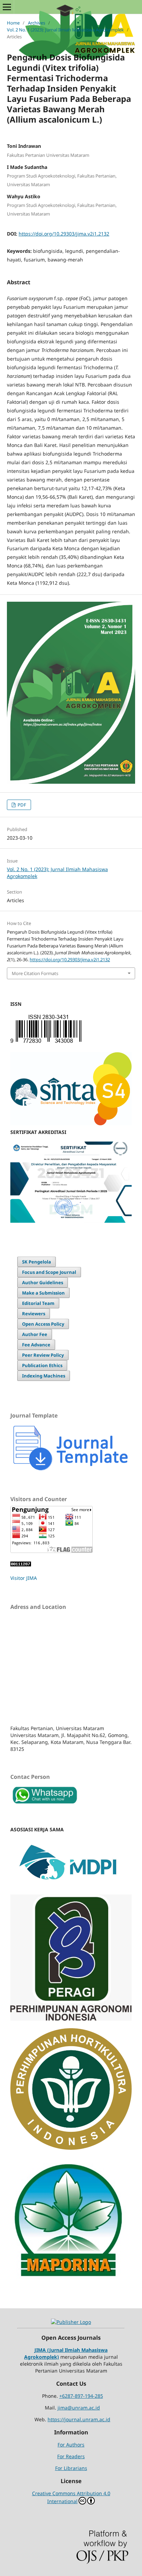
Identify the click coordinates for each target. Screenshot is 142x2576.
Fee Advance (36, 1345)
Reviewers (34, 1314)
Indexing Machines (44, 1376)
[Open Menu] (7, 7)
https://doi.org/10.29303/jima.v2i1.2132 (64, 234)
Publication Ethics (42, 1365)
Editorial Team (38, 1303)
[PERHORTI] (71, 2148)
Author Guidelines (43, 1282)
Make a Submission (43, 1293)
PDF (21, 805)
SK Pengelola (37, 1262)
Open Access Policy (43, 1324)
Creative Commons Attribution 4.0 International (71, 2497)
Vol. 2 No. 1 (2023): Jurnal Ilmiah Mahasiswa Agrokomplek (65, 30)
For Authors (71, 2445)
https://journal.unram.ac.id (79, 2419)
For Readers (71, 2456)
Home (13, 23)
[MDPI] (71, 1885)
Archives (37, 23)
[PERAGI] (71, 2019)
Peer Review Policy (43, 1355)
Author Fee (35, 1334)
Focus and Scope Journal (49, 1272)
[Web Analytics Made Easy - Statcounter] (21, 1564)
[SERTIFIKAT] (71, 1221)
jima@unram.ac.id (79, 2408)
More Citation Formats (35, 973)
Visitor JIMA (24, 1578)
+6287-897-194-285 (81, 2396)
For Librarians (71, 2468)
